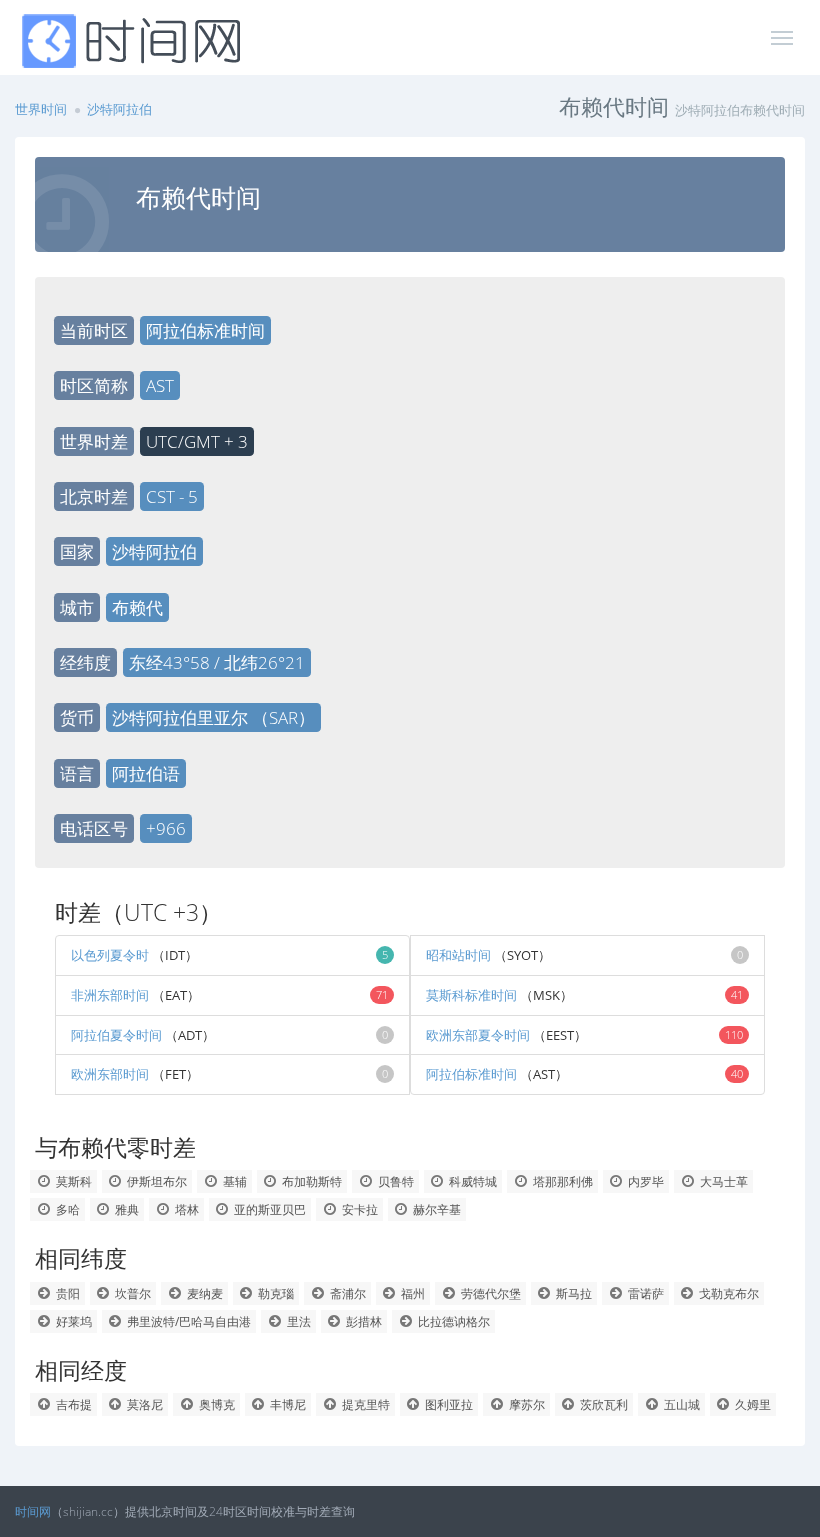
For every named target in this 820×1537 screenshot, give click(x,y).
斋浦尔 (346, 1293)
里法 (297, 1321)
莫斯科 (72, 1181)
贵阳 (66, 1293)
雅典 (125, 1209)
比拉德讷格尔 (452, 1321)
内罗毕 (644, 1181)
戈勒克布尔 (727, 1293)
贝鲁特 (394, 1181)
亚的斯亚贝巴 (268, 1209)
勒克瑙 (274, 1293)
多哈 (66, 1209)
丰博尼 (286, 1404)
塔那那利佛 (561, 1181)
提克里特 (364, 1404)
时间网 (33, 1511)
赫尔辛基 (435, 1209)
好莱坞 (72, 1321)
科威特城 (471, 1181)
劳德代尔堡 (489, 1293)
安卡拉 (358, 1209)
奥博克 (215, 1404)
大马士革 (722, 1181)
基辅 (233, 1181)
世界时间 (41, 109)
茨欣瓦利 (602, 1404)
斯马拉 (572, 1293)
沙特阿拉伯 (119, 109)
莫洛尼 (143, 1404)
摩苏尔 (525, 1404)
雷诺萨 (644, 1293)
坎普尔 (131, 1293)
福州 (411, 1293)
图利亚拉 (447, 1404)
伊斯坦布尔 (155, 1181)
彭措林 (362, 1321)
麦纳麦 (203, 1293)
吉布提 (72, 1404)
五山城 (680, 1404)
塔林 (185, 1209)
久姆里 (751, 1404)
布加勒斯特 (310, 1181)
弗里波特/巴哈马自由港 (187, 1321)
